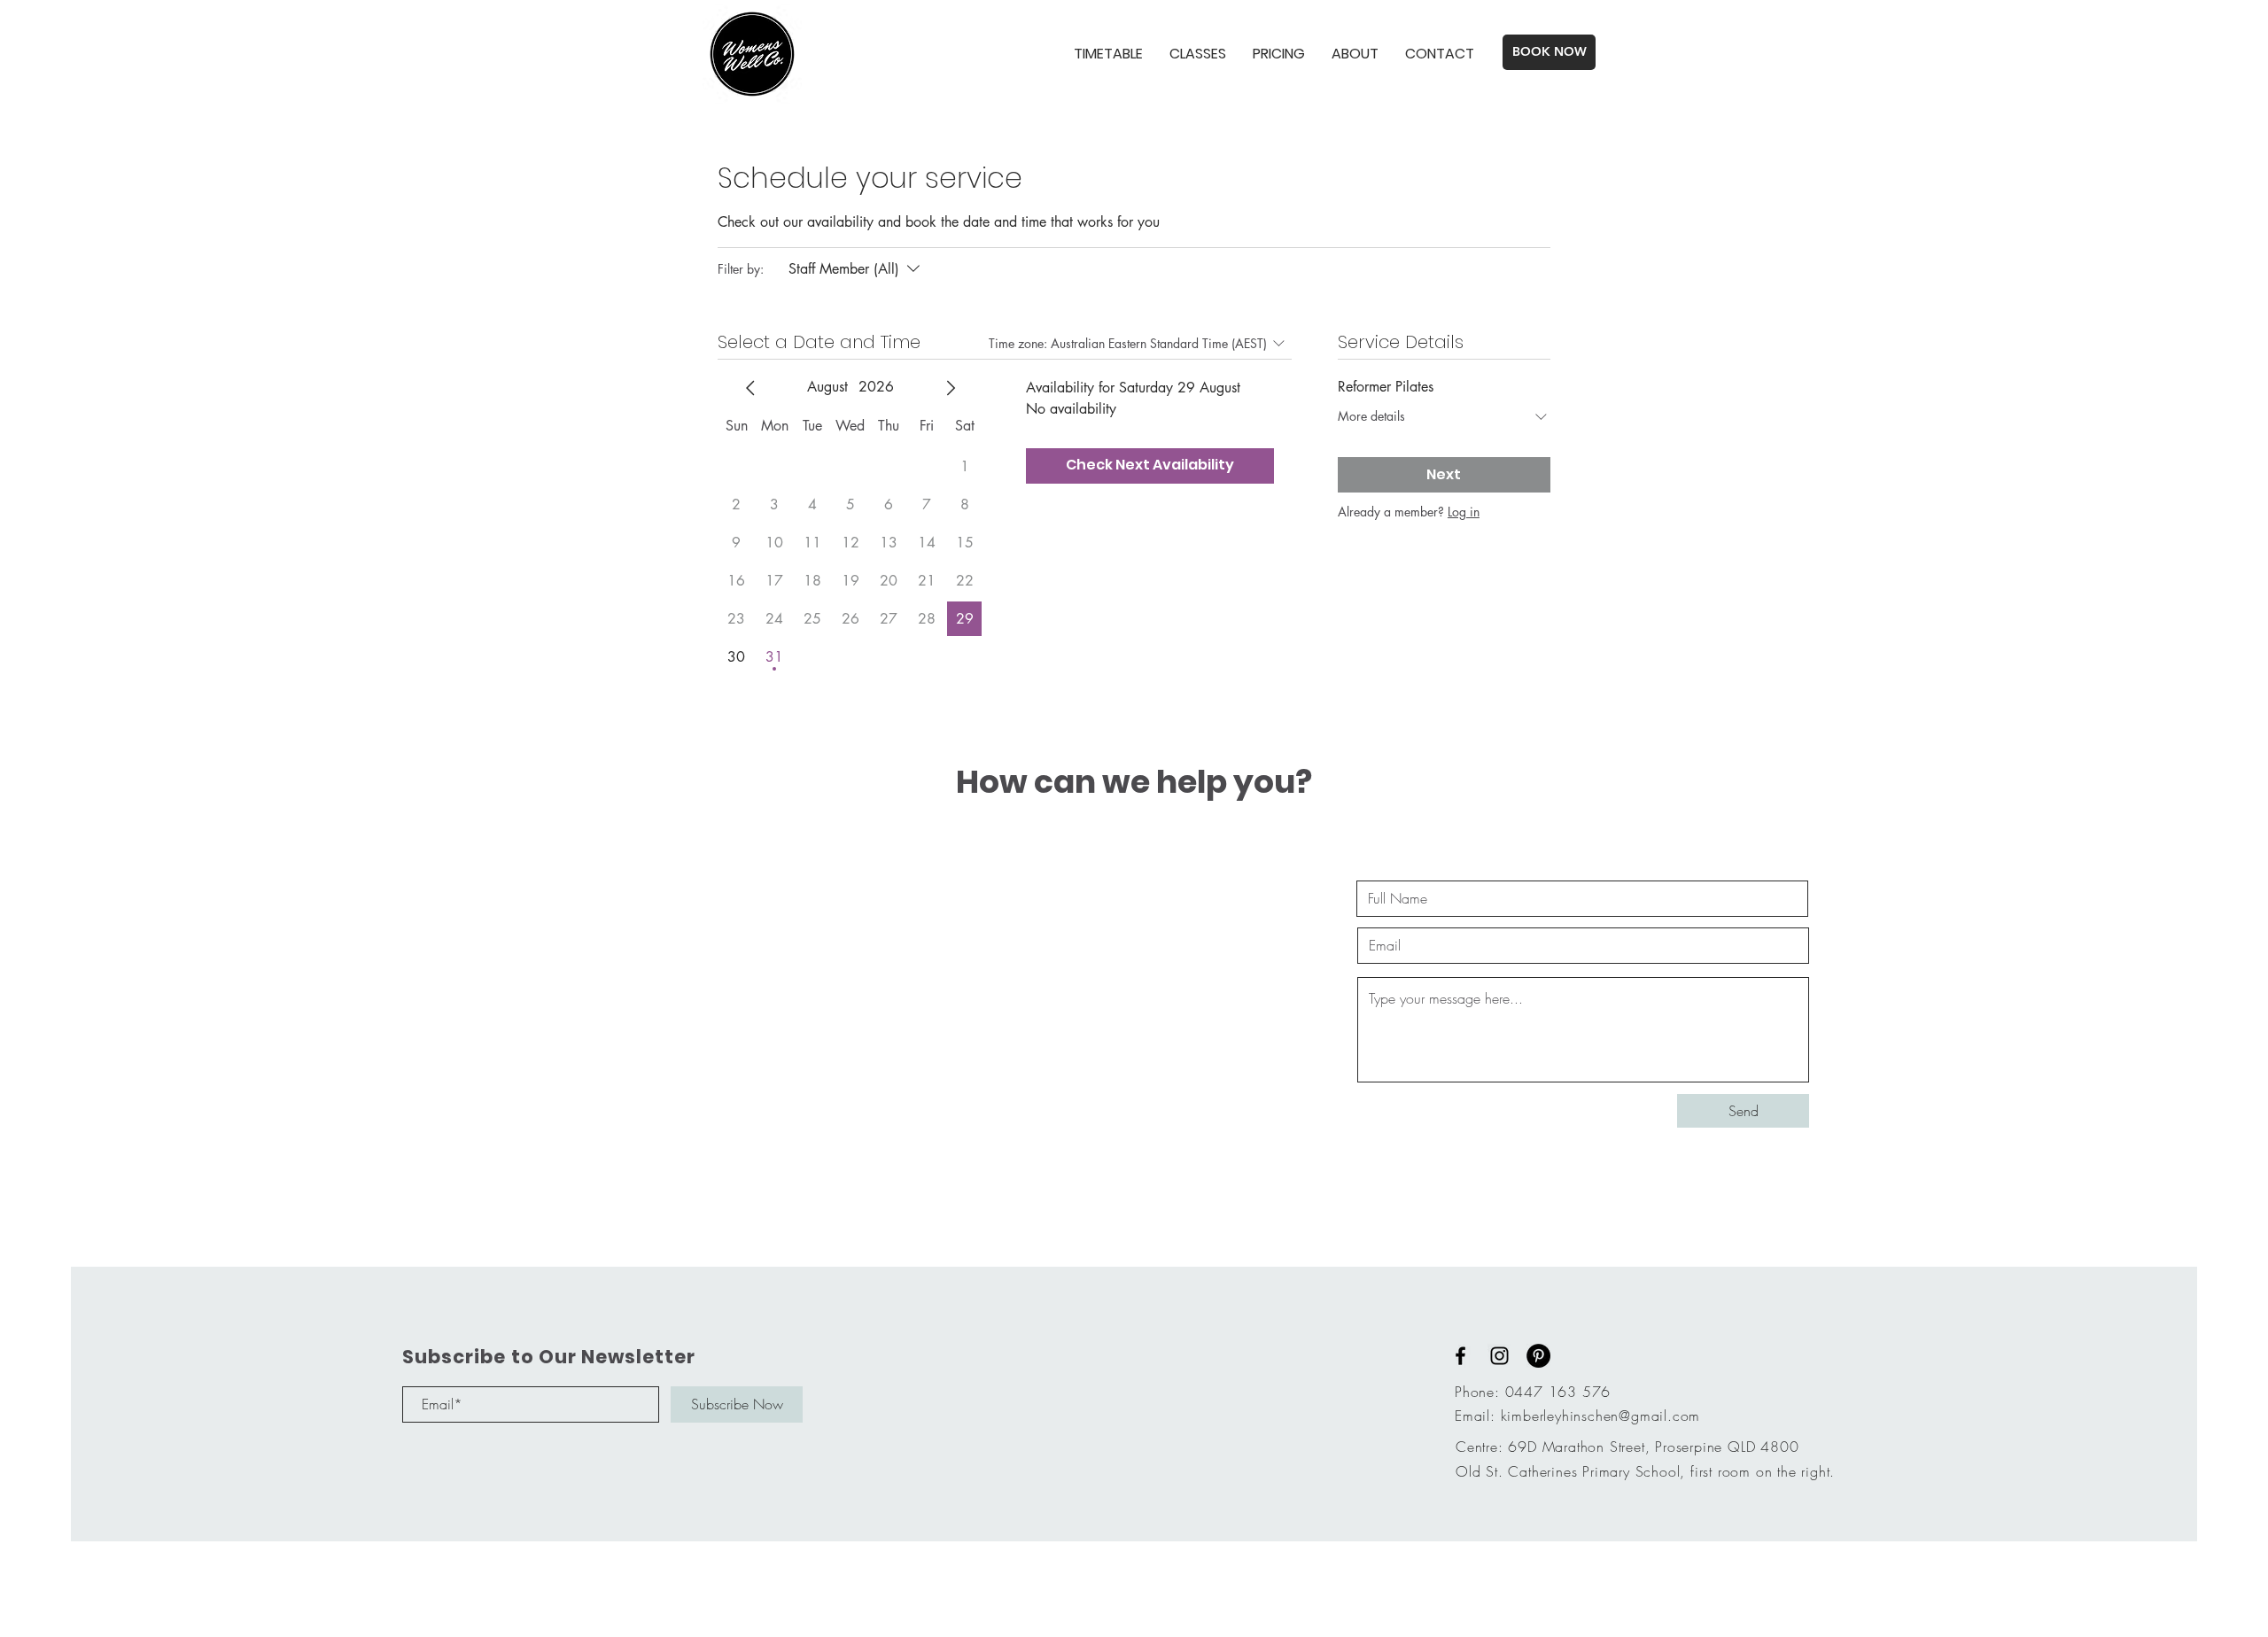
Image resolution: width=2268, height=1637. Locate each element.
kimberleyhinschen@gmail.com (1601, 1416)
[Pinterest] (1538, 1356)
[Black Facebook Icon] (1460, 1356)
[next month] (951, 388)
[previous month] (750, 388)
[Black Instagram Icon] (1499, 1356)
